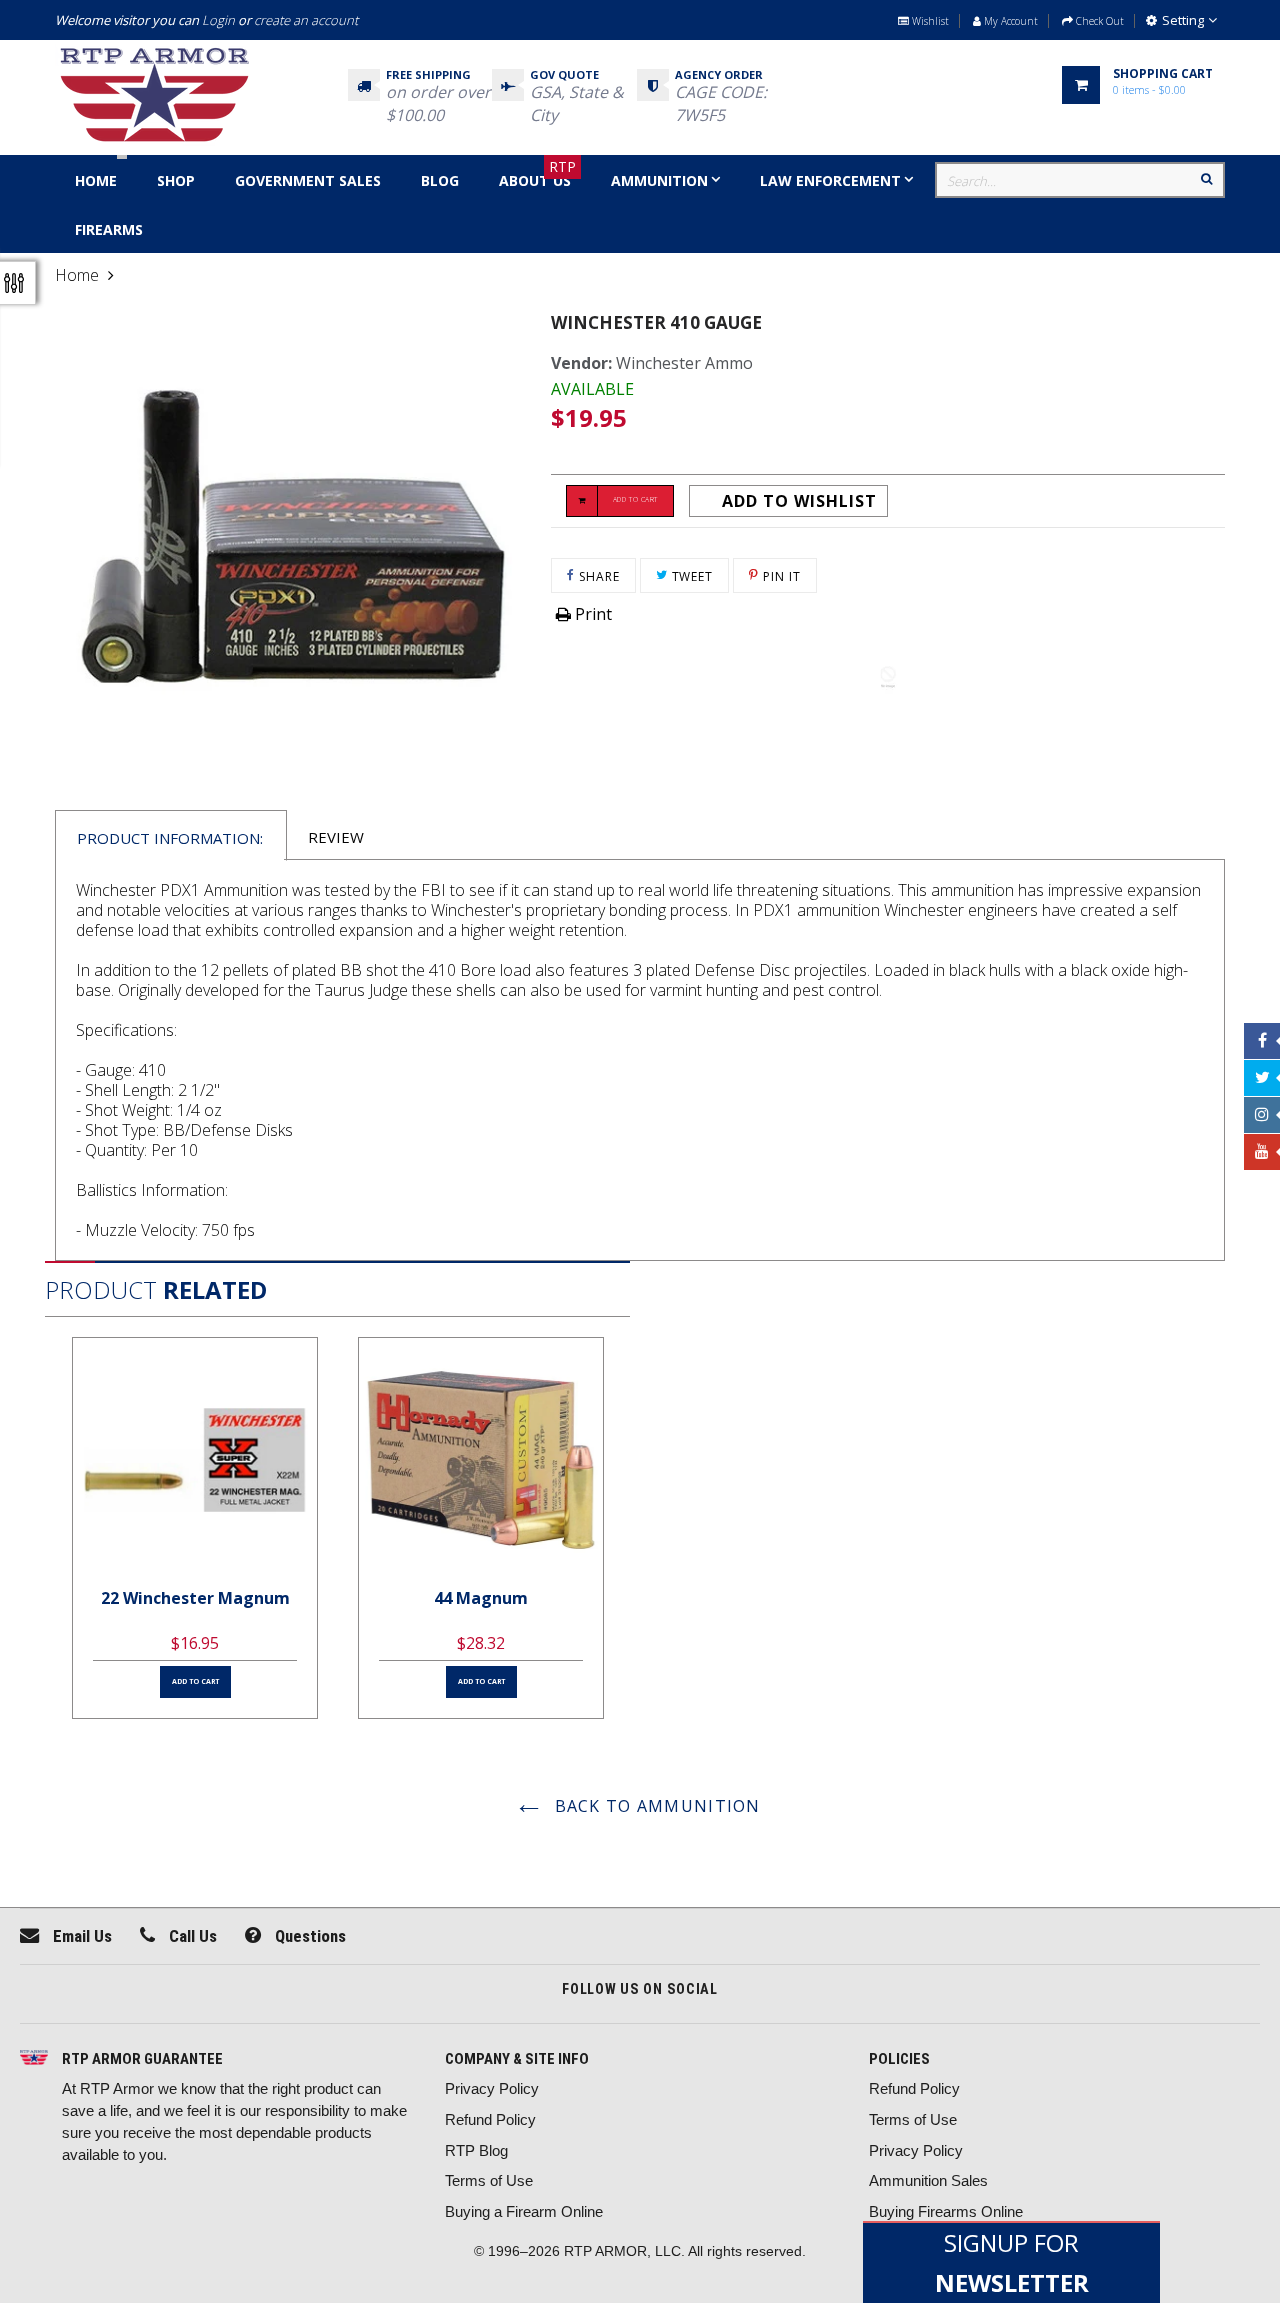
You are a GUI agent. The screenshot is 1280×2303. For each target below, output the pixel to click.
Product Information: (170, 838)
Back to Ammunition (654, 1806)
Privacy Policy (492, 2088)
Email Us (80, 1936)
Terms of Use (489, 2180)
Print (591, 614)
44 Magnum (481, 1598)
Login (218, 20)
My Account (1009, 21)
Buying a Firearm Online (524, 2211)
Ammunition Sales (928, 2180)
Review (336, 837)
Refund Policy (490, 2119)
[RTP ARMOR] (34, 2059)
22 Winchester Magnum (195, 1598)
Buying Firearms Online (946, 2211)
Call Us (191, 1936)
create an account (306, 20)
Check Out (1098, 21)
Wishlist (929, 21)
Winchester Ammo (684, 363)
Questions (308, 1936)
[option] (195, 1528)
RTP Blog (476, 2150)
